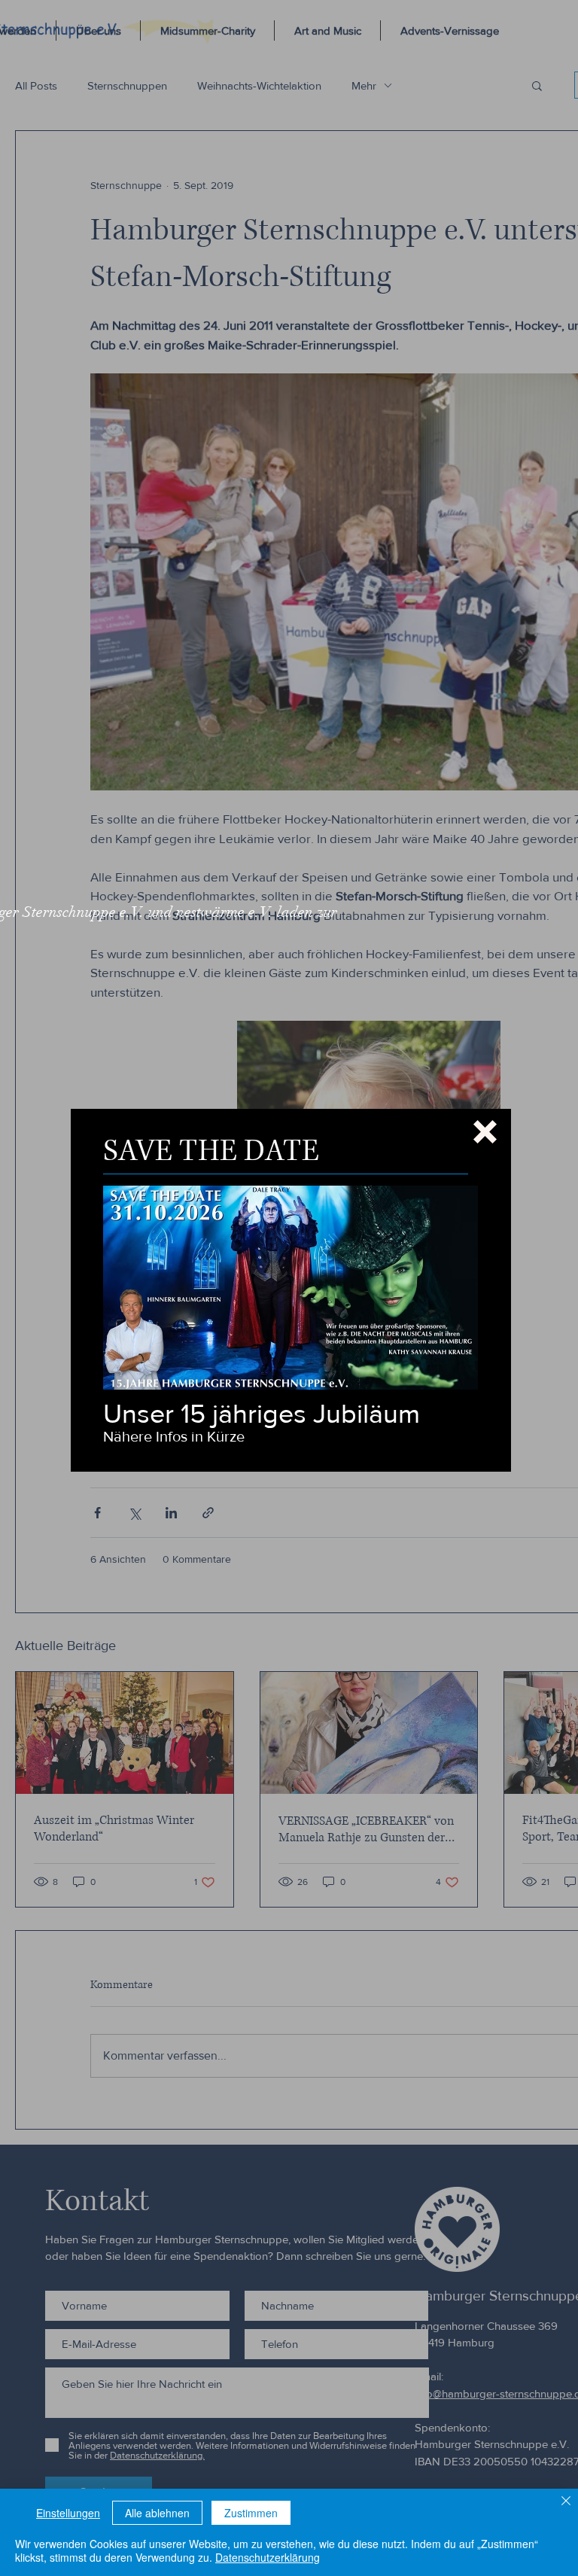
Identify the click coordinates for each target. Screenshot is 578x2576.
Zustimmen (251, 2513)
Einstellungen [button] (68, 2513)
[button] (485, 1132)
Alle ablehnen (157, 2513)
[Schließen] (566, 2502)
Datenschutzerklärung (268, 2557)
